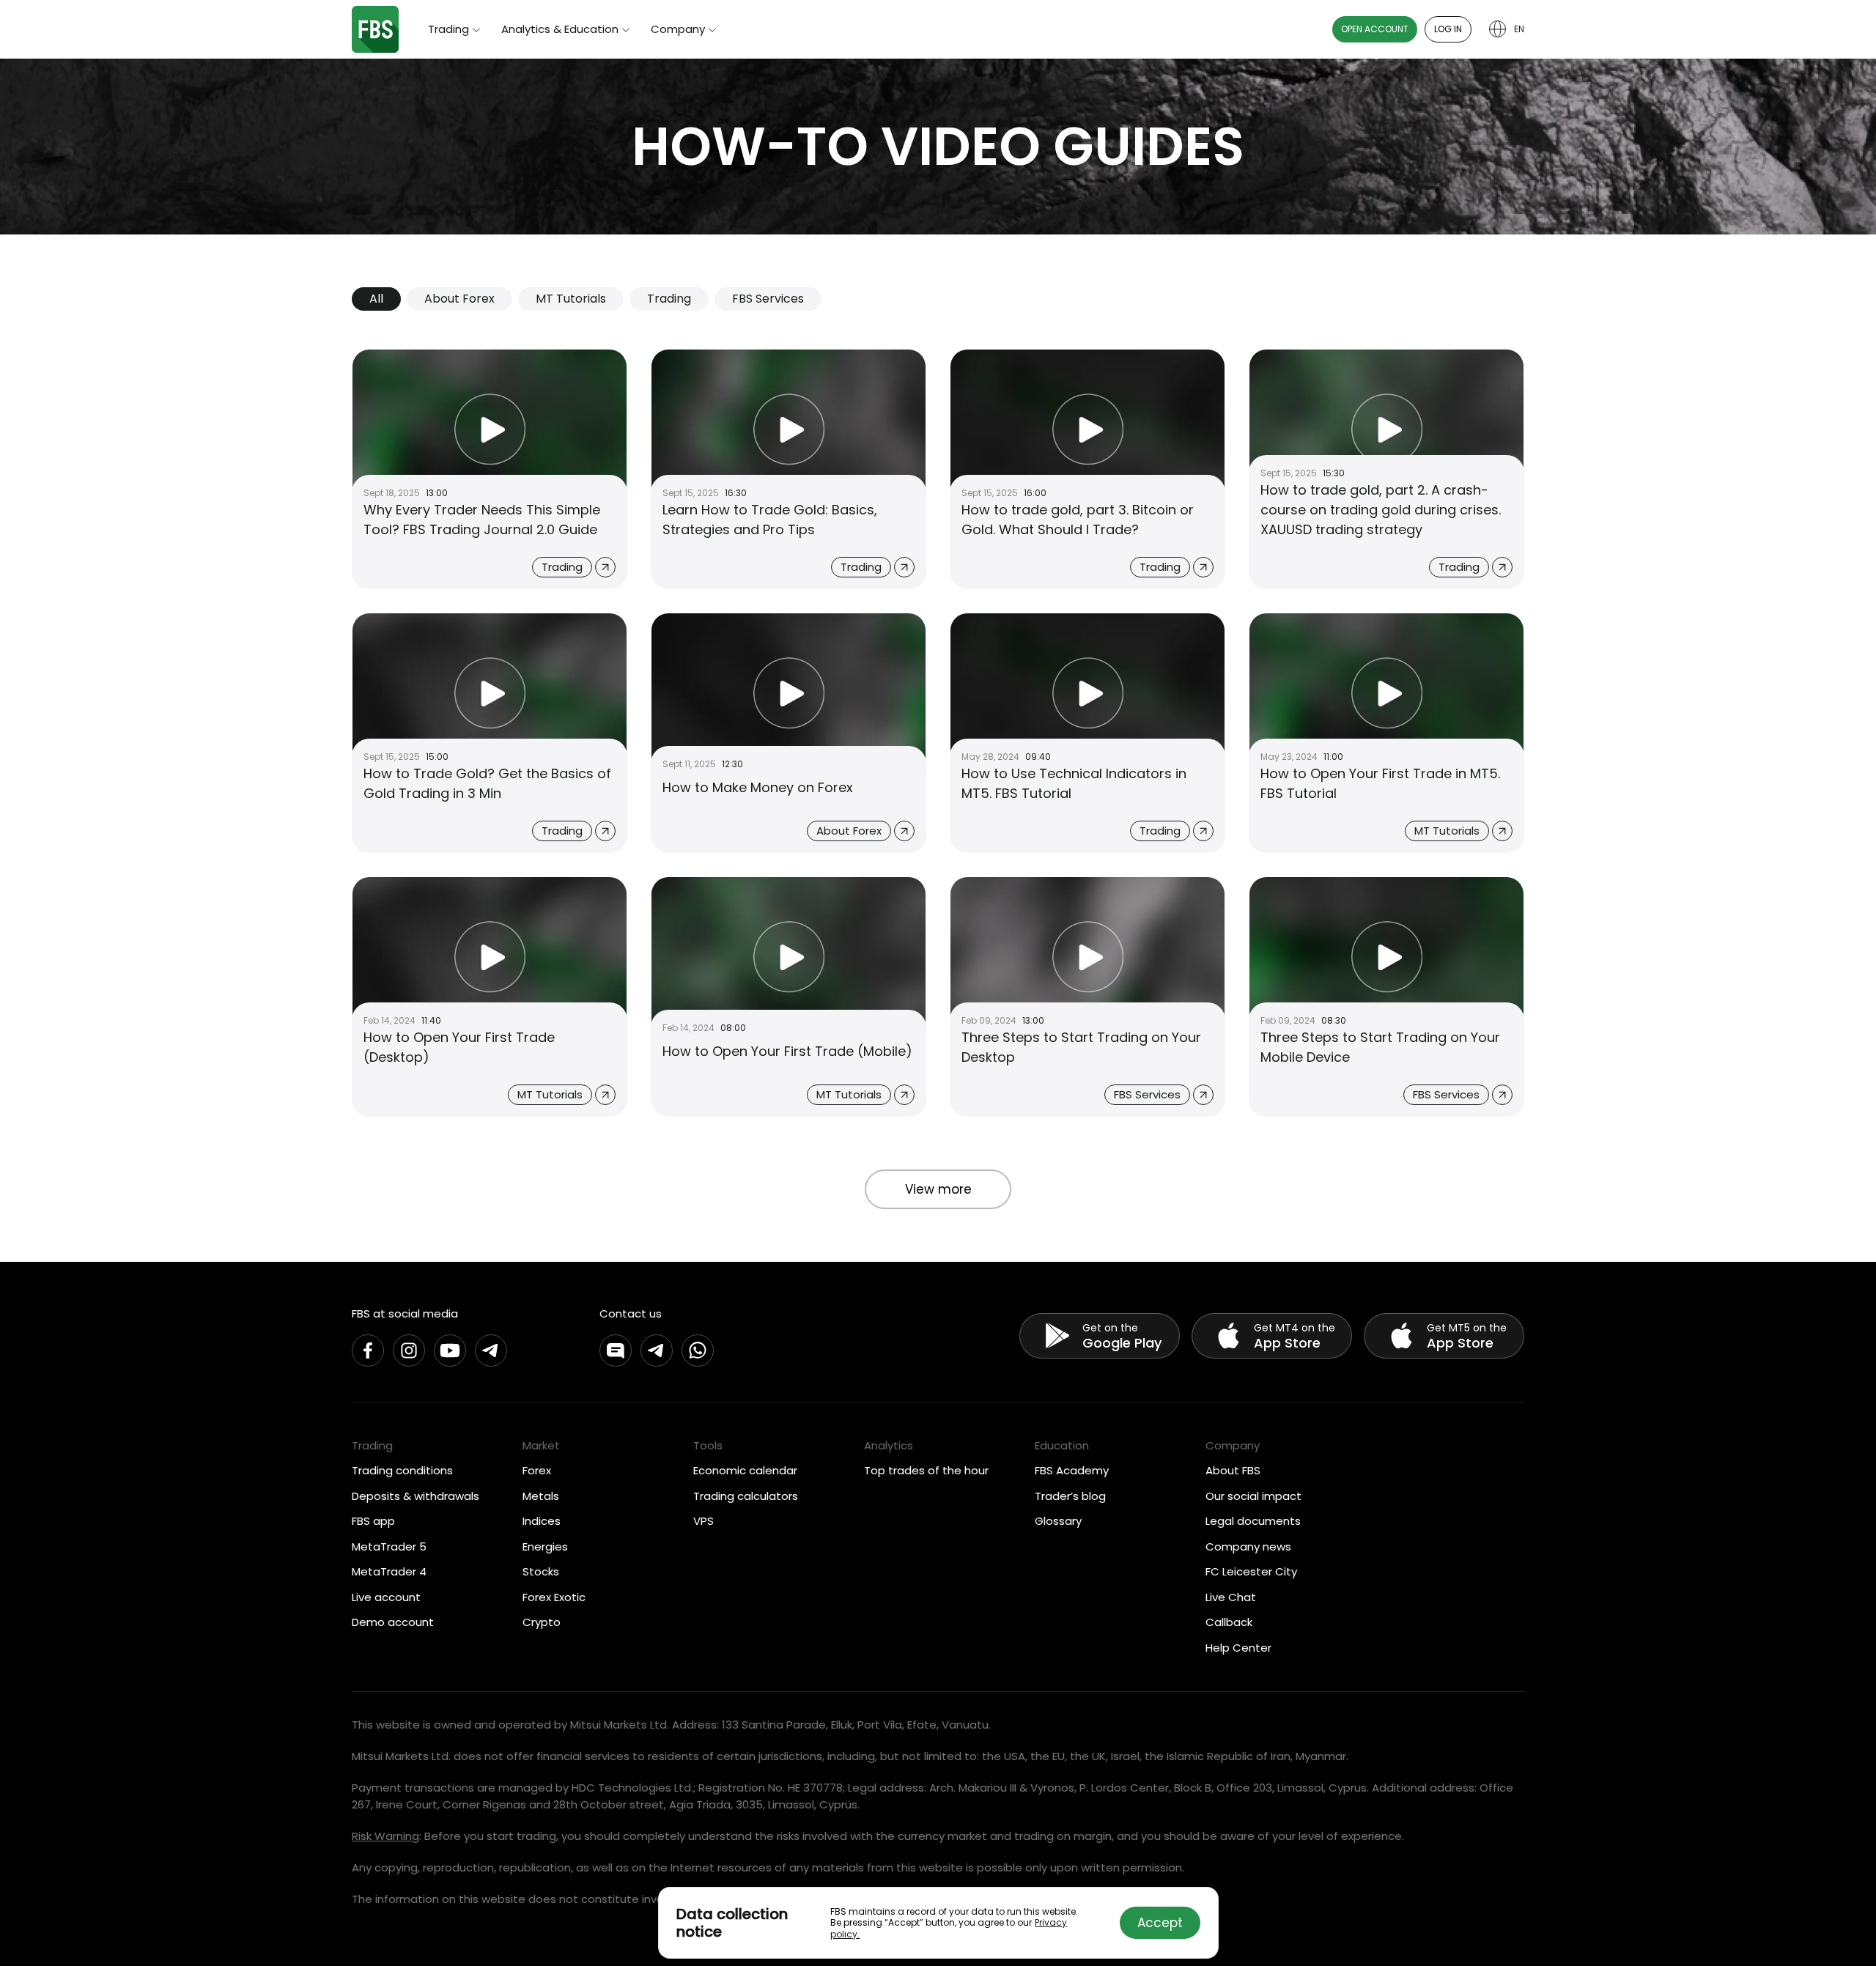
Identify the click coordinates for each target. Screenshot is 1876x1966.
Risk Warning (385, 1836)
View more (938, 1189)
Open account (1375, 29)
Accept (1160, 1923)
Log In (1448, 29)
